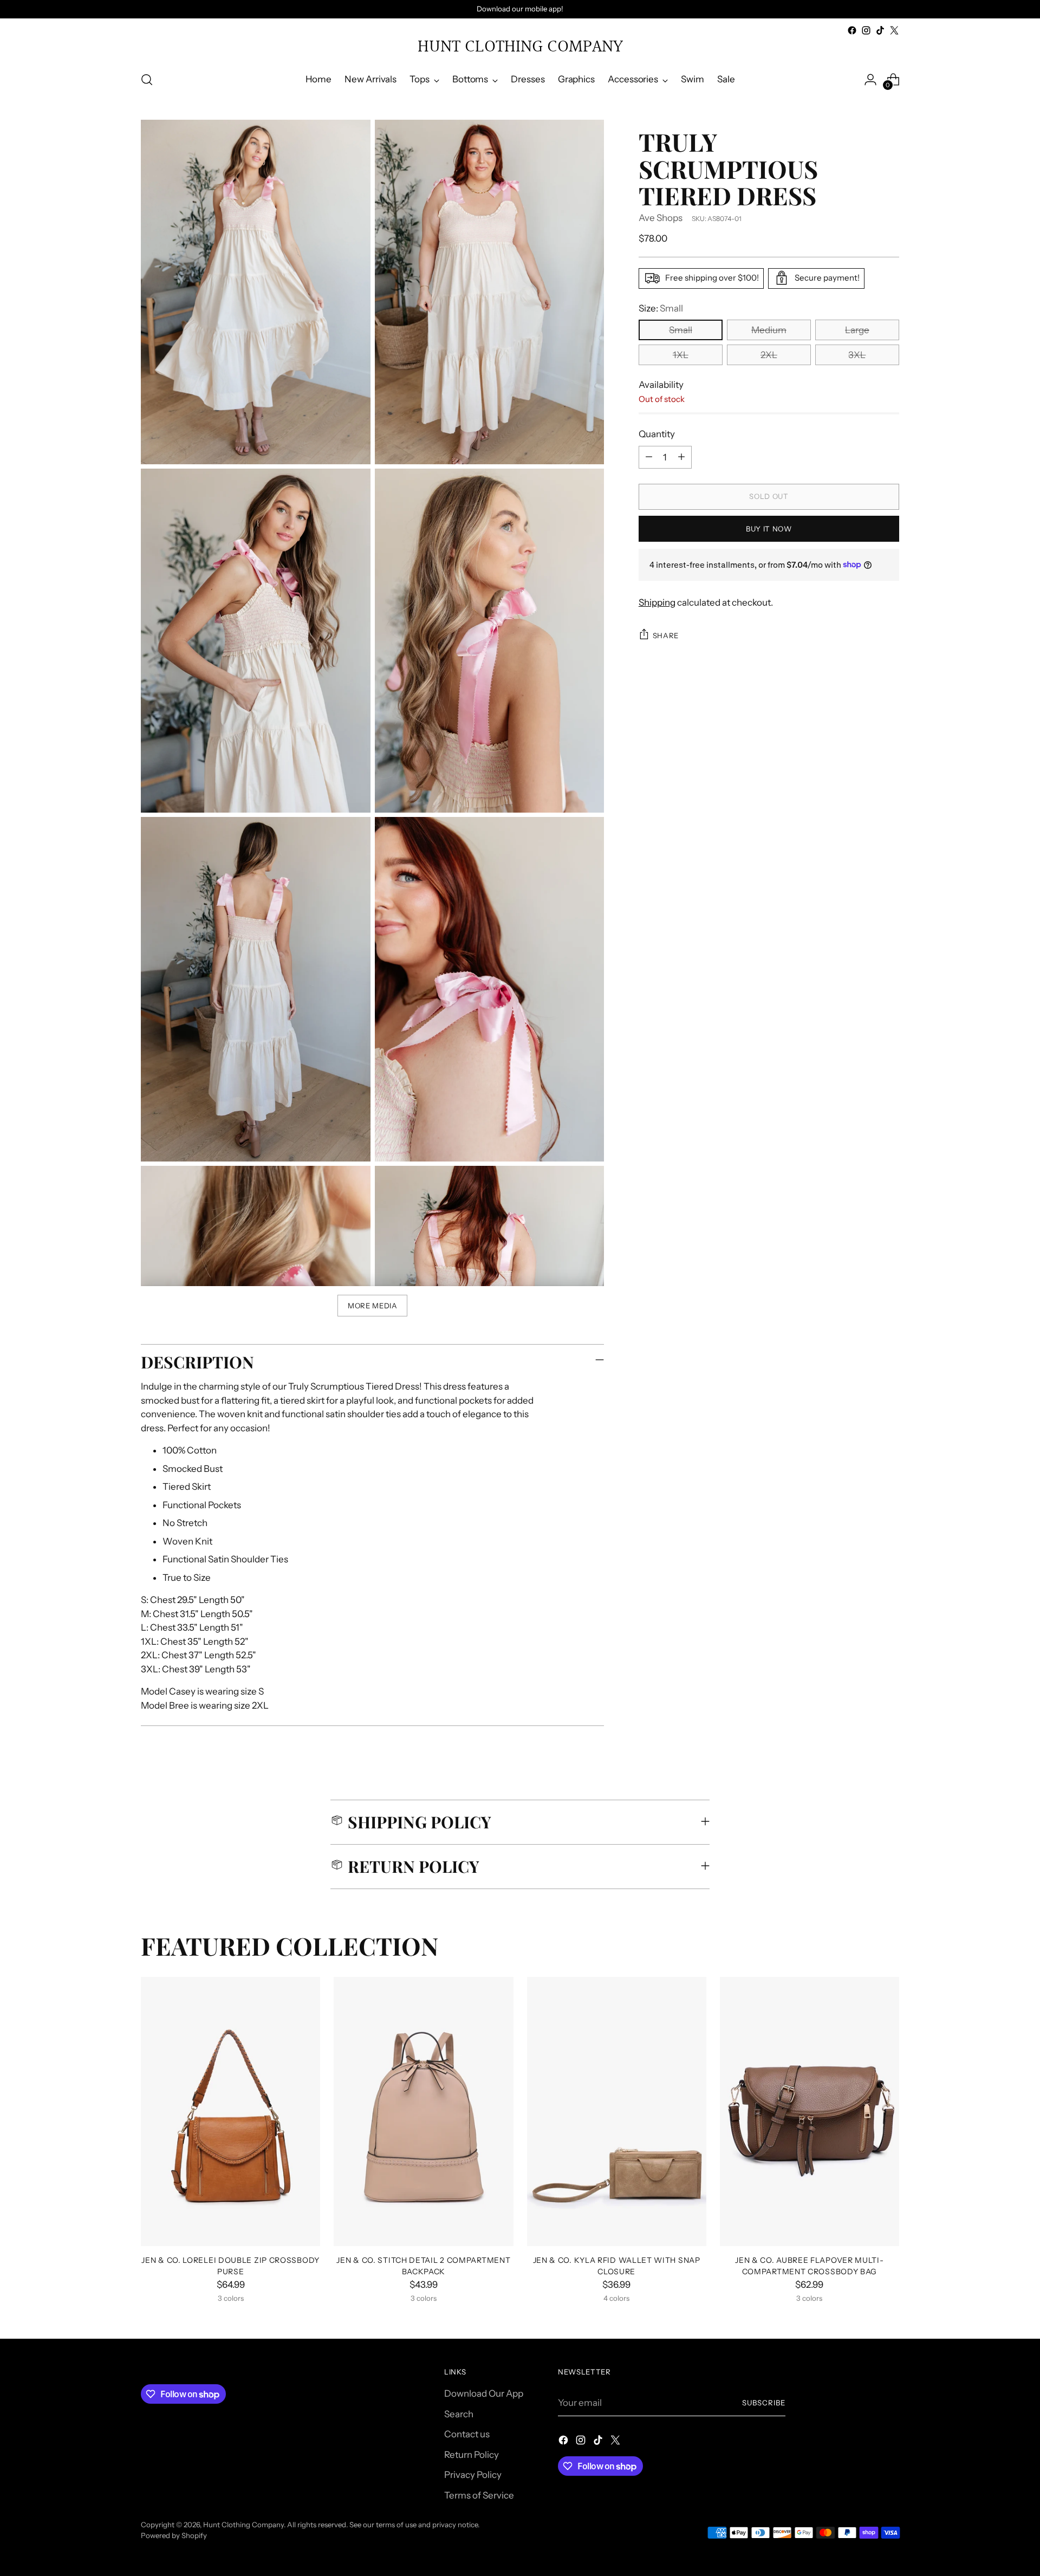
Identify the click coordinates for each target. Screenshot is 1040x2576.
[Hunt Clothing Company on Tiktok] (880, 30)
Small (681, 330)
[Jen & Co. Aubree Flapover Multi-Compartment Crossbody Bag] (810, 2111)
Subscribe (764, 2403)
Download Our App (484, 2393)
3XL (857, 355)
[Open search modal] (147, 80)
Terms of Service (479, 2495)
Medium (769, 330)
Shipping (657, 602)
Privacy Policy (473, 2475)
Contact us (467, 2434)
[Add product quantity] (681, 457)
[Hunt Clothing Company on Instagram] (866, 30)
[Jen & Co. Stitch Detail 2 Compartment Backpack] (423, 2111)
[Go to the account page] (870, 80)
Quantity (657, 434)
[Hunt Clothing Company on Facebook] (852, 30)
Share (666, 635)
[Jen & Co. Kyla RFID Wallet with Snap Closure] (617, 2111)
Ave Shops (661, 218)
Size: (661, 308)
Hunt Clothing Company (243, 2525)
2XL (769, 355)
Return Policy (472, 2455)
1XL (681, 355)
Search (459, 2414)
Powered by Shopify (174, 2535)
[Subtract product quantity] (649, 457)
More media (373, 1306)
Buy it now (769, 529)
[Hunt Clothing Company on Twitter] (894, 30)
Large (857, 330)
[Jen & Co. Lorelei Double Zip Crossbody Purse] (230, 2111)
